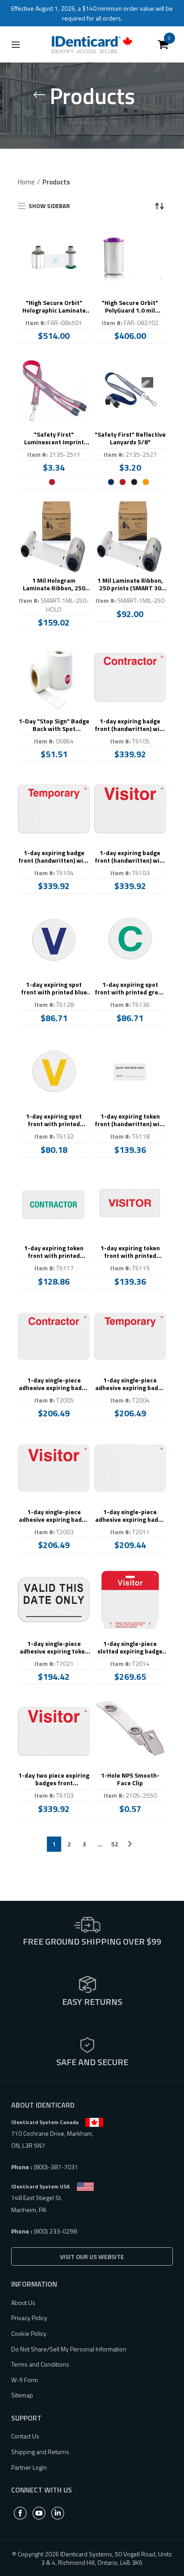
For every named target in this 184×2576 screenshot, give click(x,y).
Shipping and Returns (40, 2452)
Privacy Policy (29, 2318)
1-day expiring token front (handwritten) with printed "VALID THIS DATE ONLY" (130, 1120)
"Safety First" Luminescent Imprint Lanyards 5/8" (54, 438)
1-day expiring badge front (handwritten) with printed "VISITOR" (130, 857)
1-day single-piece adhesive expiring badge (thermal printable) (130, 1516)
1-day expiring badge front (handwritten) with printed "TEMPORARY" (54, 857)
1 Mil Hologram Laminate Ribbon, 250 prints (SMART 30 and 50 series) (54, 585)
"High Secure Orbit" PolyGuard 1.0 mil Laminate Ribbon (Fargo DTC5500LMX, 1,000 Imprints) (130, 307)
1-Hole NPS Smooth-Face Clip (130, 1779)
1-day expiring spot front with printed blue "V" (54, 989)
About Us (23, 2303)
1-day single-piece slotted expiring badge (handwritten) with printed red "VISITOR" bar (130, 1648)
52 (115, 1844)
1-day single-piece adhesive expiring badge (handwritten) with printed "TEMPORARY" (130, 1384)
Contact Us (25, 2436)
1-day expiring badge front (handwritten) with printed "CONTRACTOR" (130, 725)
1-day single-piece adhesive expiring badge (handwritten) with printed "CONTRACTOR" (54, 1384)
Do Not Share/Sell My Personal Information (69, 2349)
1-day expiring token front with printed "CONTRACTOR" (54, 1252)
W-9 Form (25, 2380)
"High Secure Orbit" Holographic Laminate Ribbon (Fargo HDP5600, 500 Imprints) (54, 307)
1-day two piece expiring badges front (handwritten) (54, 1779)
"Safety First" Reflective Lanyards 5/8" (130, 438)
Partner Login (29, 2467)
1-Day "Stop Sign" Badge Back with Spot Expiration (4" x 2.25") (54, 725)
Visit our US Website (92, 2257)
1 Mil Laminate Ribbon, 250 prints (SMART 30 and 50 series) (130, 585)
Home (26, 182)
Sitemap (22, 2395)
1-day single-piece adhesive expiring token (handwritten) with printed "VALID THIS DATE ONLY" (54, 1648)
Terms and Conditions (40, 2364)
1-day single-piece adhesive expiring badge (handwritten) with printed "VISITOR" (54, 1516)
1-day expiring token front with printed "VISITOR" (130, 1252)
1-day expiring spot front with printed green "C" (130, 989)
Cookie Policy (29, 2333)
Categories (87, 122)
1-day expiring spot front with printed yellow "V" (54, 1120)
